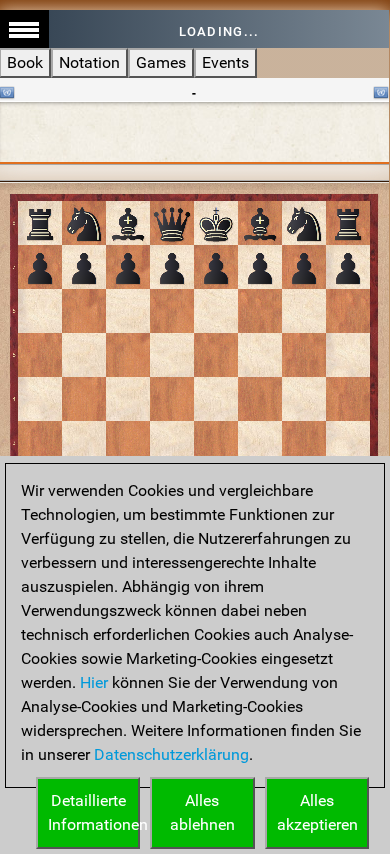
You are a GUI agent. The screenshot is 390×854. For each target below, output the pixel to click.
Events (225, 62)
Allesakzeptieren (317, 812)
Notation (89, 62)
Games (161, 62)
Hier (94, 682)
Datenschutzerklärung (171, 754)
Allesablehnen (202, 812)
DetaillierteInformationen (94, 812)
